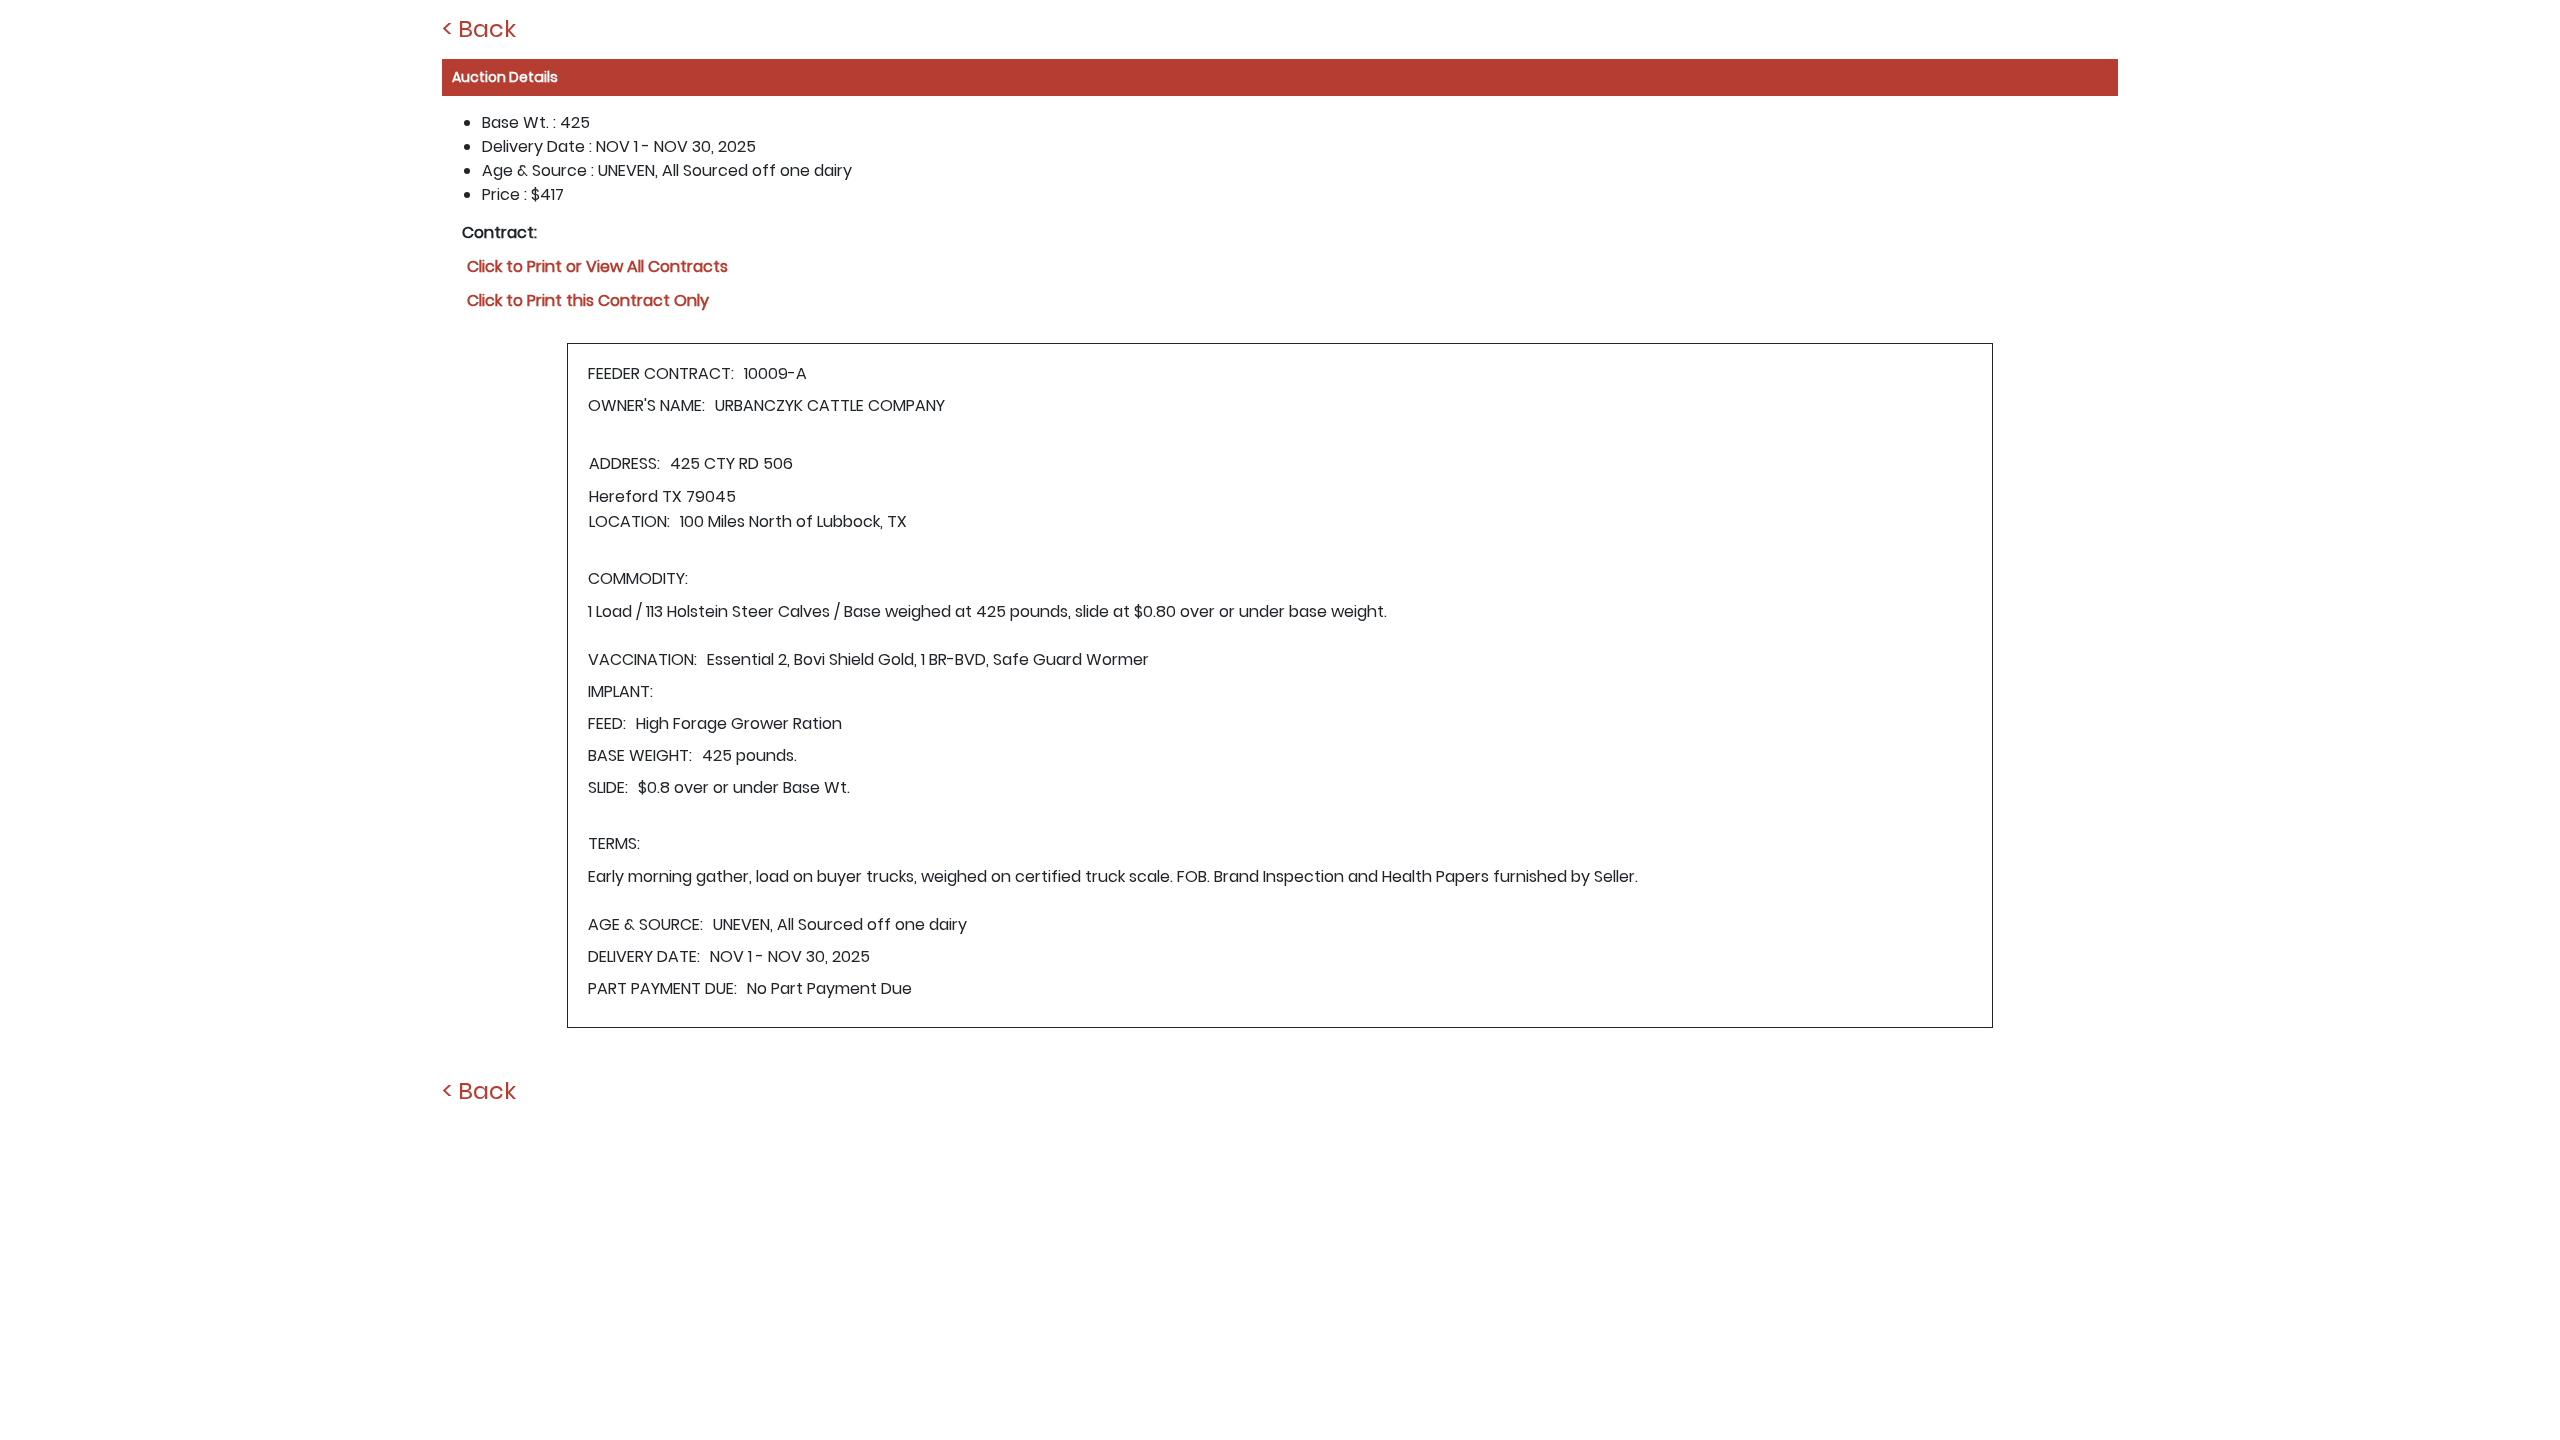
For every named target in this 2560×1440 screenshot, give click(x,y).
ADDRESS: (624, 463)
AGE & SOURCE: (645, 924)
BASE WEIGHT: (640, 755)
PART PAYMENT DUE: (662, 988)
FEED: (607, 723)
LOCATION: (629, 521)
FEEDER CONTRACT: (661, 373)
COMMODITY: (638, 578)
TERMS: (614, 843)
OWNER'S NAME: (646, 405)
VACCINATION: (642, 659)
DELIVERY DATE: (644, 956)
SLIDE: (608, 787)
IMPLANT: (620, 691)
